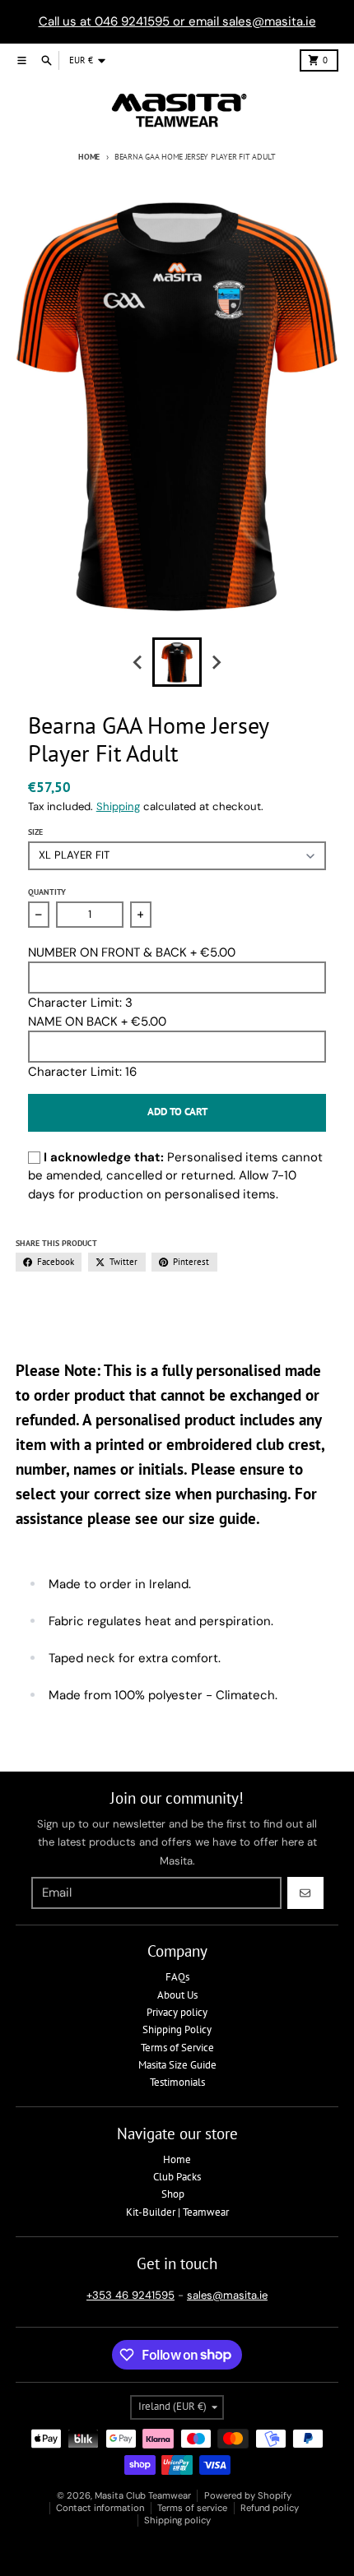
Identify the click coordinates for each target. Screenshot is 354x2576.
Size (35, 832)
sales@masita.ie (227, 2295)
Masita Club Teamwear (143, 2495)
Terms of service (192, 2508)
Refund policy (270, 2508)
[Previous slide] (138, 662)
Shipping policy (177, 2520)
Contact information (100, 2508)
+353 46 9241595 (130, 2295)
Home (89, 157)
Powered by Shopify (248, 2495)
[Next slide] (216, 662)
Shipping (118, 806)
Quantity (47, 892)
